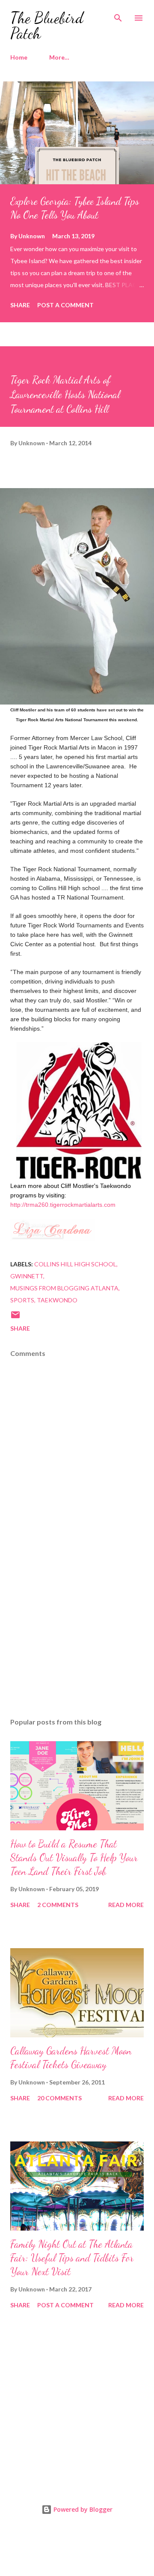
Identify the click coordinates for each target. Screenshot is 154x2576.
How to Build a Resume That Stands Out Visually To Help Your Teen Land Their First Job (74, 1858)
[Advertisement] (77, 1637)
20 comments (59, 2098)
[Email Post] (15, 1318)
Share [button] (20, 305)
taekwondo (57, 1300)
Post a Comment (65, 305)
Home (19, 57)
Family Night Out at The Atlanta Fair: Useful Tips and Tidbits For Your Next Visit (72, 2258)
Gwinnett (27, 1276)
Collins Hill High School (75, 1264)
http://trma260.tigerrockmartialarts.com (63, 1205)
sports (22, 1300)
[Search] (118, 15)
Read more (126, 1905)
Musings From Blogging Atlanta (64, 1288)
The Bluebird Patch (47, 25)
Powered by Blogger (82, 2509)
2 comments (58, 1905)
